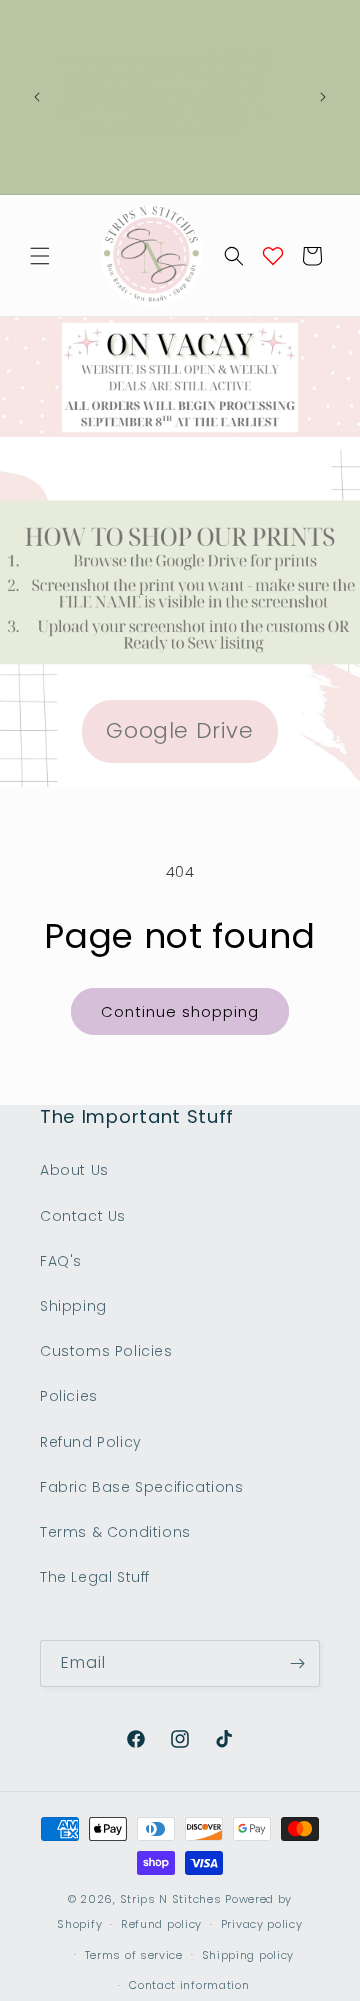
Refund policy (161, 1924)
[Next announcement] (323, 97)
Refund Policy (91, 1442)
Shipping (73, 1306)
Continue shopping (180, 1011)
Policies (69, 1396)
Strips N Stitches (171, 1899)
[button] (40, 256)
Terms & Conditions (115, 1532)
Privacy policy (262, 1924)
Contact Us (83, 1216)
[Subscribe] (297, 1663)
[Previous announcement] (37, 97)
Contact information (189, 1985)
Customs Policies (106, 1351)
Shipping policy (248, 1955)
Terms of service (134, 1955)
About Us (74, 1170)
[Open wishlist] (273, 256)
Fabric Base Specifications (142, 1487)
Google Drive (179, 730)
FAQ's (61, 1261)
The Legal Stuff (95, 1577)
